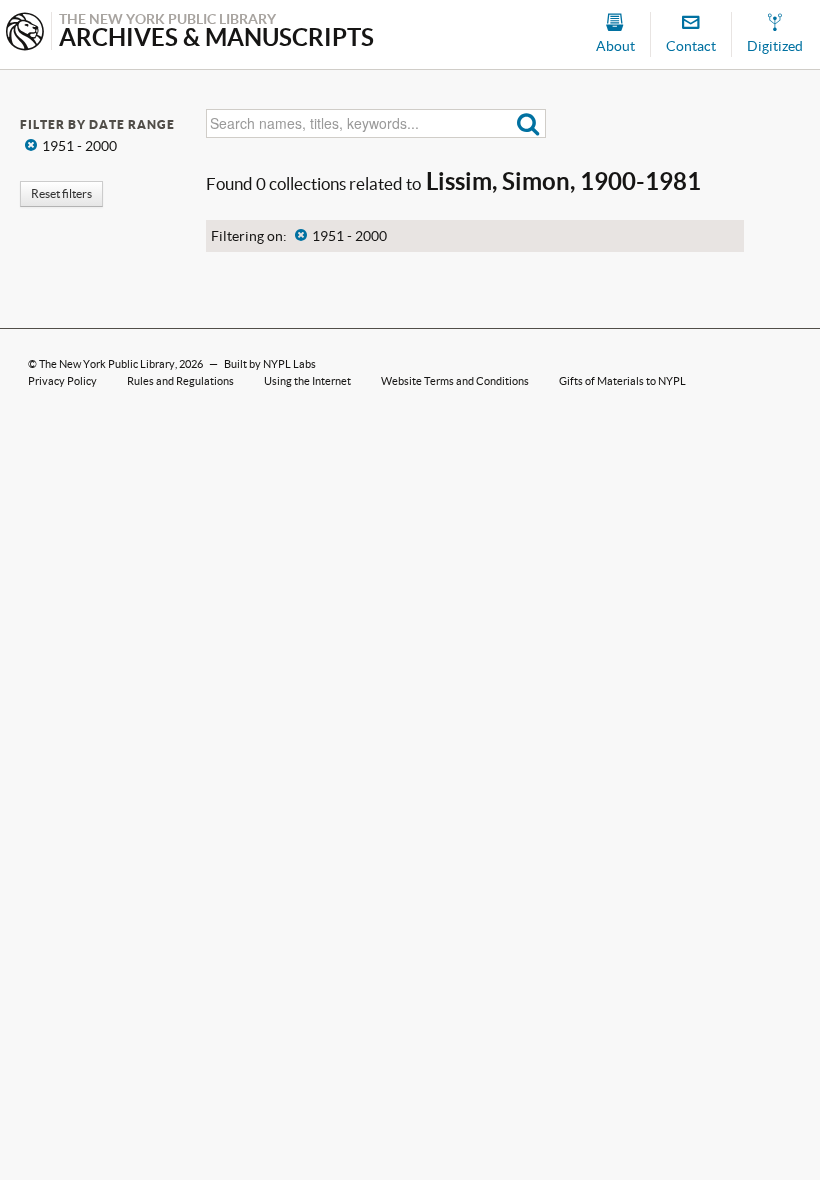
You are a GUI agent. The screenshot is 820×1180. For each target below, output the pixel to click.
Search (528, 123)
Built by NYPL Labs (270, 364)
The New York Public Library (107, 364)
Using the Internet (307, 381)
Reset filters (61, 193)
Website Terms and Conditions (455, 381)
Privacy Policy (62, 381)
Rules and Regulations (180, 381)
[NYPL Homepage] (25, 33)
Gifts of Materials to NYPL (622, 381)
